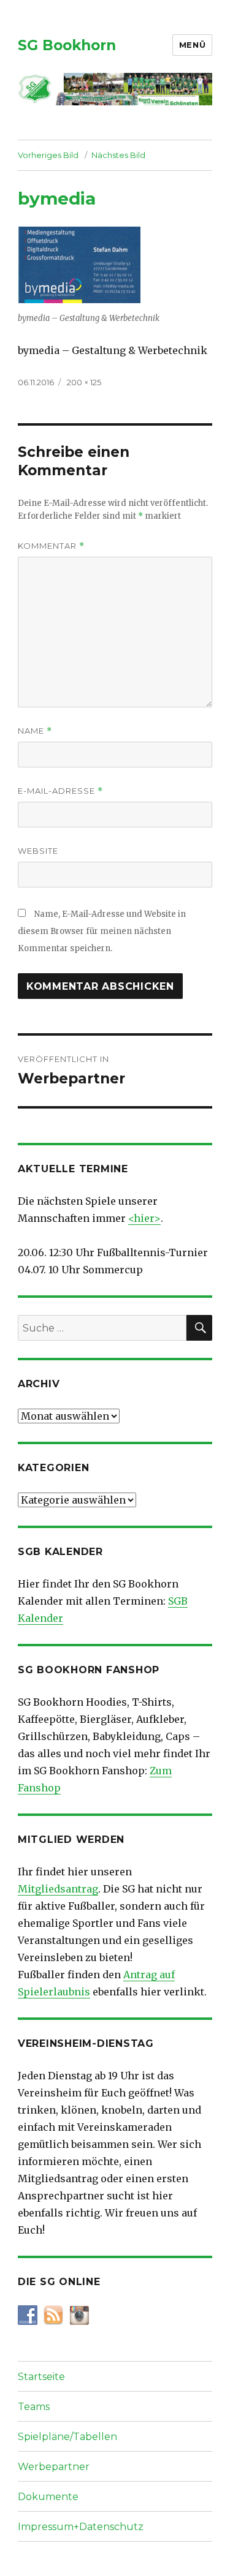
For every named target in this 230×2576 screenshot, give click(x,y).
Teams (34, 2407)
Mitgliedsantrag (58, 1889)
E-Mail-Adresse (60, 791)
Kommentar (51, 546)
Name (35, 731)
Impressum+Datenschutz (81, 2527)
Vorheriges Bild (48, 155)
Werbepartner (54, 2467)
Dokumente (48, 2497)
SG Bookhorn (67, 45)
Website (38, 851)
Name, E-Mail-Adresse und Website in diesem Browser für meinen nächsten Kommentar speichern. (102, 931)
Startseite (41, 2377)
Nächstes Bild (118, 155)
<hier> (144, 1218)
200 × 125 (84, 382)
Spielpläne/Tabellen (67, 2437)
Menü (192, 45)
